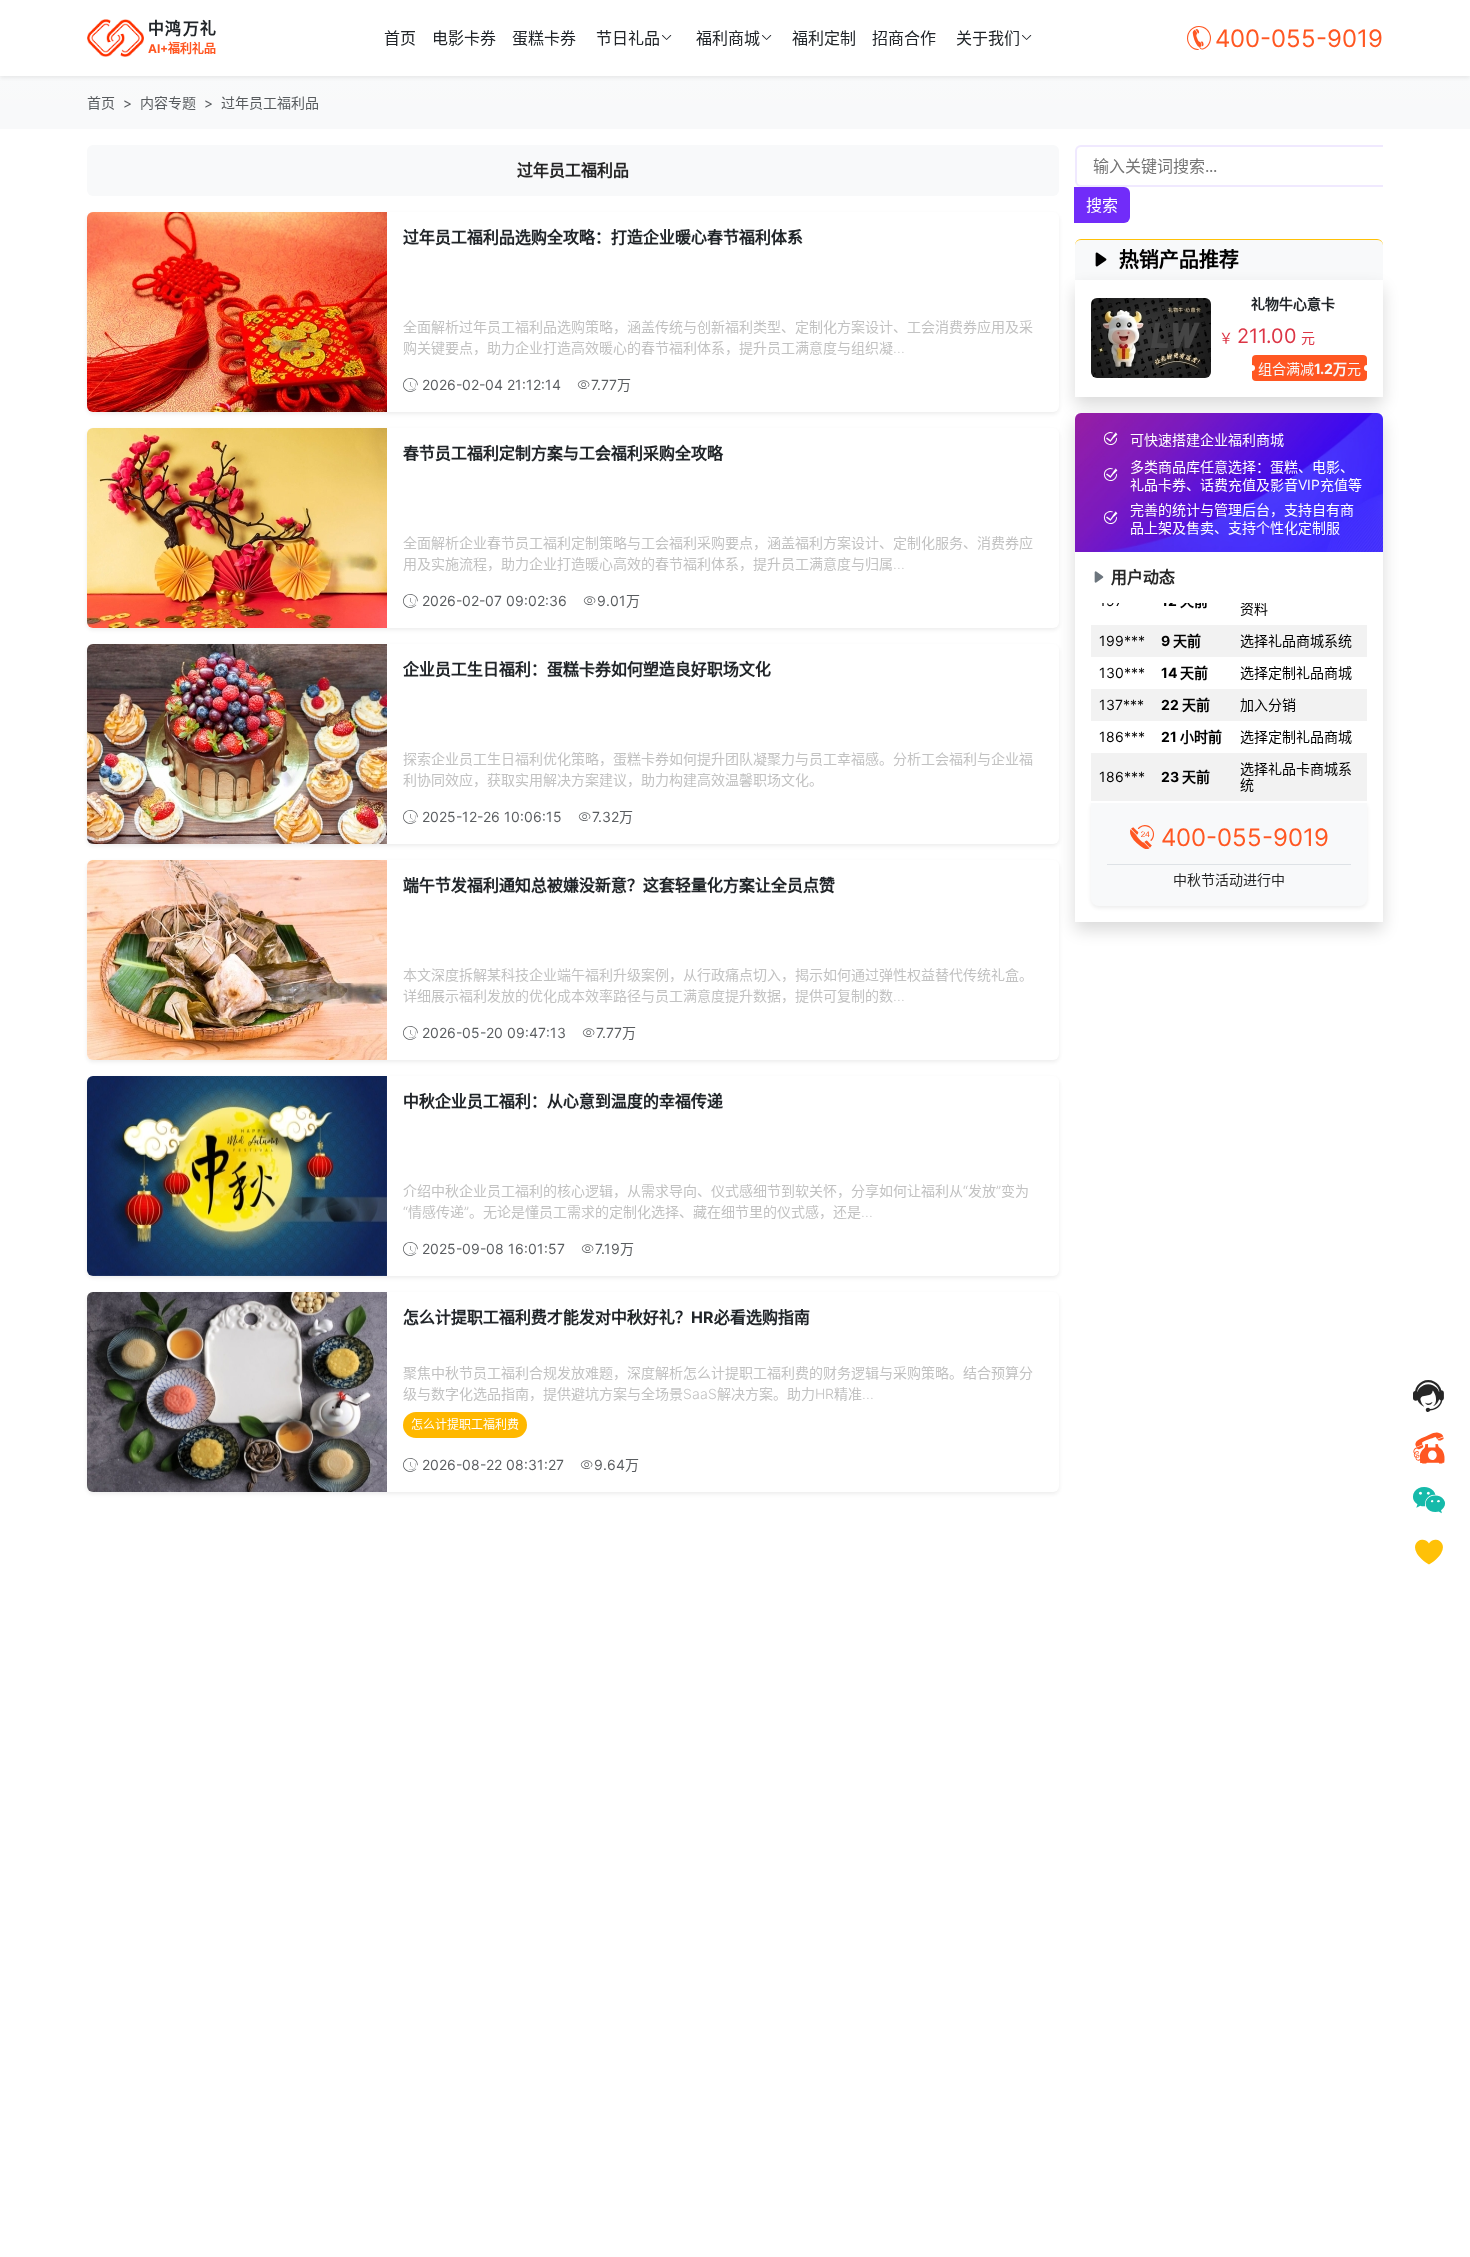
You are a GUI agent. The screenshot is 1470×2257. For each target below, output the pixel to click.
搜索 (1102, 205)
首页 (400, 38)
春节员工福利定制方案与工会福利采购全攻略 (563, 453)
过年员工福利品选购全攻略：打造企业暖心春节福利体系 (603, 237)
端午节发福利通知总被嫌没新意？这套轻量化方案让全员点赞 (619, 885)
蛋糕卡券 (544, 38)
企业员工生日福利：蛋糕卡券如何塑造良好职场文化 (587, 669)
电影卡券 (464, 38)
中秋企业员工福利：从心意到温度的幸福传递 (563, 1101)
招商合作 (904, 38)
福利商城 (728, 38)
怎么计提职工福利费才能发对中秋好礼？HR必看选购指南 (606, 1317)
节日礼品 (628, 38)
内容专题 (168, 102)
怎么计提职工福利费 (465, 1424)
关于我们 (988, 38)
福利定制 (824, 38)
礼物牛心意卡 (1293, 303)
